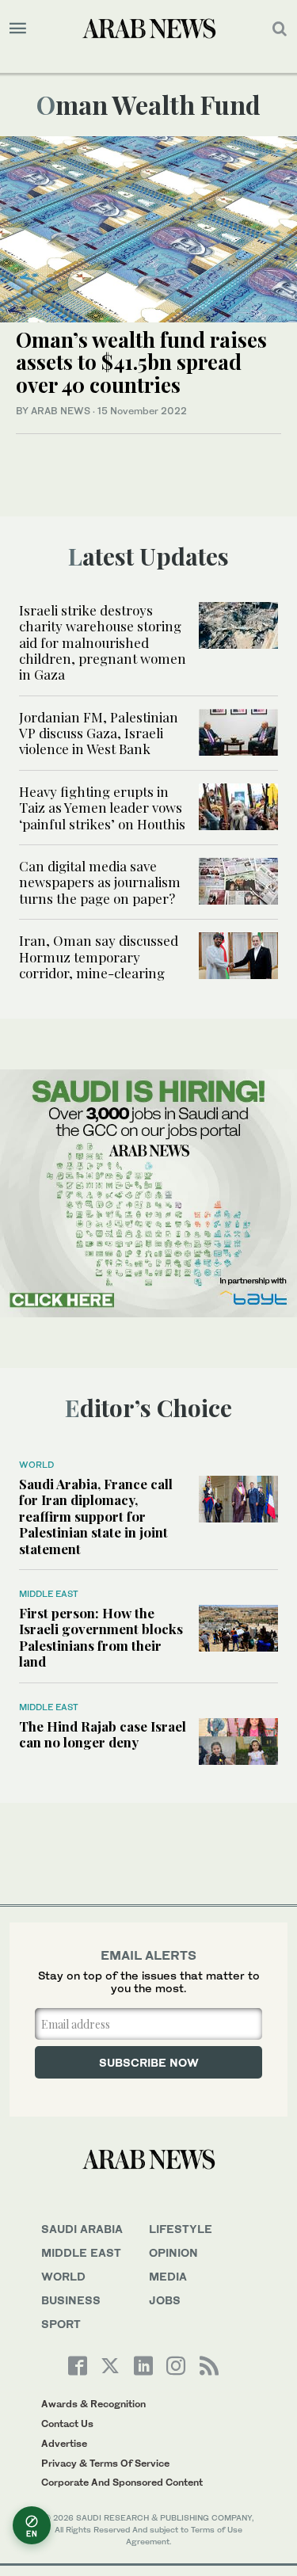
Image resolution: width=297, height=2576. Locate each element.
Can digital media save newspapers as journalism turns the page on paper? (100, 882)
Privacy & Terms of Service (105, 2463)
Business (71, 2300)
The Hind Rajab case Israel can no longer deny (103, 1734)
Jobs (165, 2300)
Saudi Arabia (82, 2229)
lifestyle (181, 2229)
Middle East (49, 1594)
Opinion (173, 2252)
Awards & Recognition (93, 2404)
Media (168, 2276)
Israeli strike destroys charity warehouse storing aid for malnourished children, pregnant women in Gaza (103, 642)
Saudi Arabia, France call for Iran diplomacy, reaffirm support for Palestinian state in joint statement (96, 1516)
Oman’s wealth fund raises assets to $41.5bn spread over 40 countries (141, 362)
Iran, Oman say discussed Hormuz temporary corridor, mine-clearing (99, 956)
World (36, 1465)
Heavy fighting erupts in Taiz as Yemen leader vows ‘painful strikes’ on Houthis (102, 808)
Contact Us (67, 2424)
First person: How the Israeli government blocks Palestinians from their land (101, 1637)
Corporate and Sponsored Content (122, 2482)
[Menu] (18, 29)
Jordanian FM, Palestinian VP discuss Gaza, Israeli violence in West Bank (99, 733)
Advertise (64, 2443)
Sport (61, 2324)
